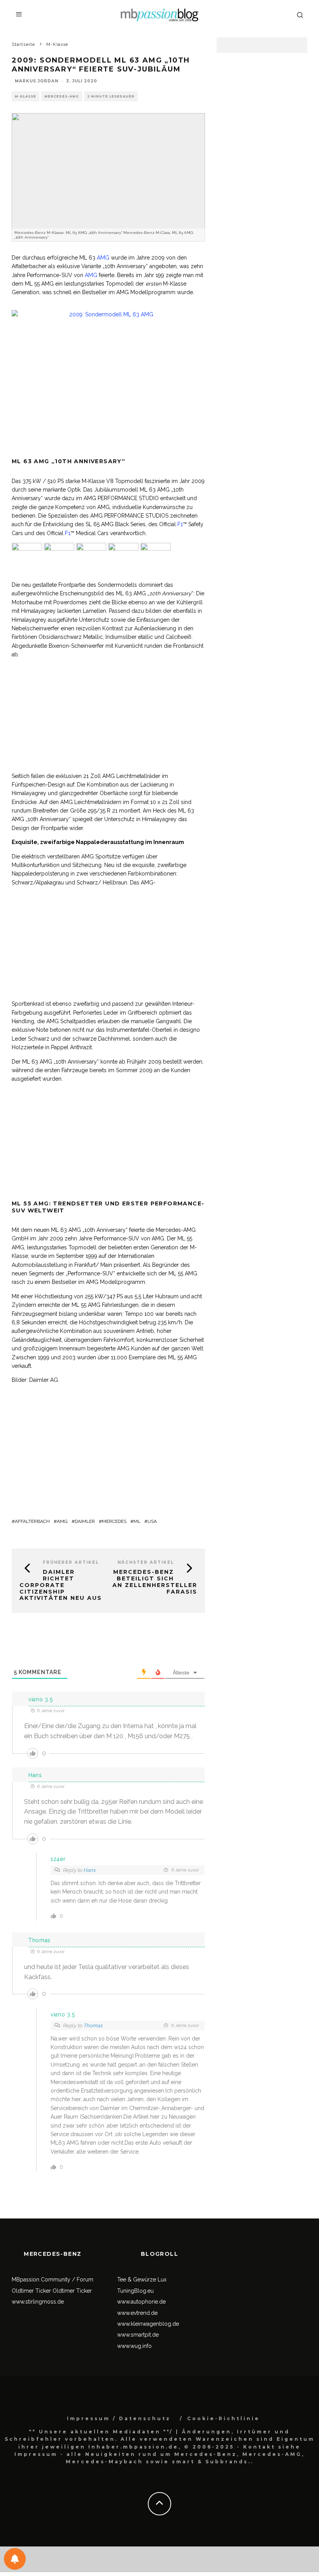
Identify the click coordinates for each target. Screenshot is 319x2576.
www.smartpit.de (138, 2335)
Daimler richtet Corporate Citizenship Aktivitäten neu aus (61, 1585)
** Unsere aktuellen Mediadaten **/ (101, 2432)
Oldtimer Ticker (31, 2291)
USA (152, 1521)
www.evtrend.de (137, 2313)
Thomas (93, 2026)
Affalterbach (32, 1521)
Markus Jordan (37, 81)
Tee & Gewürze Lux (142, 2280)
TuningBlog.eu (135, 2291)
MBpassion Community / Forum (53, 2280)
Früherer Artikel (71, 1562)
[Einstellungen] (15, 2559)
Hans (89, 1870)
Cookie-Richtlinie (223, 2418)
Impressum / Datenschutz (119, 2418)
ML (137, 1521)
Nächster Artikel (146, 1562)
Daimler (85, 1521)
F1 (180, 524)
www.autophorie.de (141, 2302)
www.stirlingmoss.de (38, 2302)
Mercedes (114, 1521)
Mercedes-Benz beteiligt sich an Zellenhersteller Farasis (155, 1582)
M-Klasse (25, 96)
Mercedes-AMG (62, 96)
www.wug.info (134, 2346)
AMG (103, 258)
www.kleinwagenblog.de (148, 2324)
